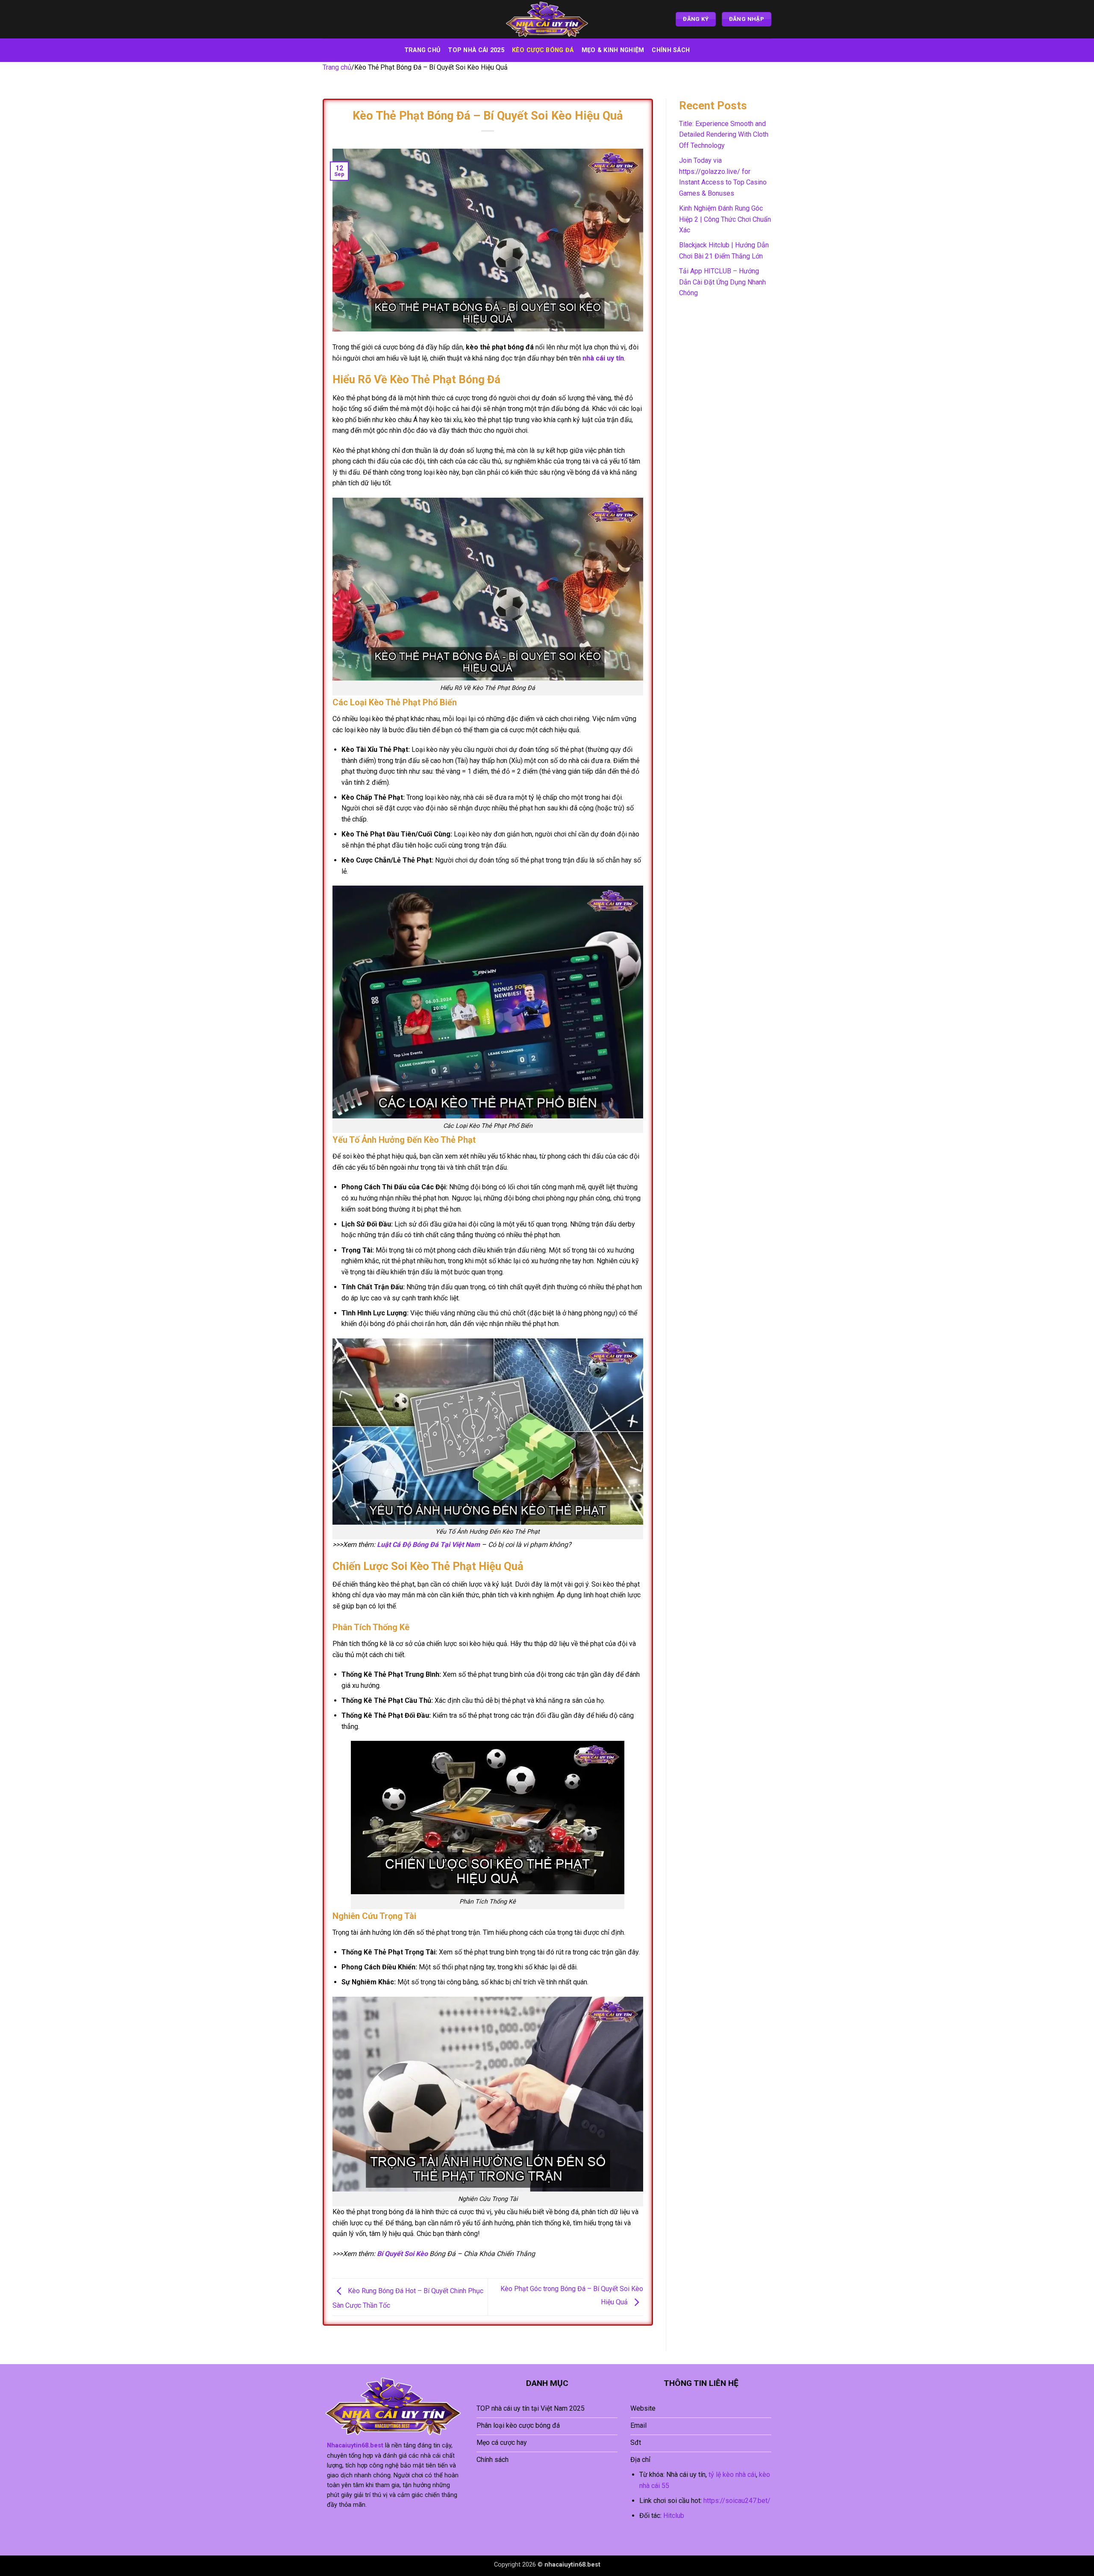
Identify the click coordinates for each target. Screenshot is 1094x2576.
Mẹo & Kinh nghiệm (613, 50)
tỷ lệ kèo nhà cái (732, 2475)
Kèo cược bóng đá (543, 50)
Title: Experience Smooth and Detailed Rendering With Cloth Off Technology (724, 135)
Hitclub (674, 2516)
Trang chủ (337, 67)
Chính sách (671, 50)
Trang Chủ (422, 50)
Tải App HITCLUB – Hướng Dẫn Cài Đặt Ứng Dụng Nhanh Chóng (722, 282)
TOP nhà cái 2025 (476, 50)
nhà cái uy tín (603, 358)
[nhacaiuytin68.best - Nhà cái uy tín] (547, 19)
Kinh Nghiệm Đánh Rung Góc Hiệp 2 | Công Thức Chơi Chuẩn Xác (725, 219)
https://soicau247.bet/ (737, 2501)
